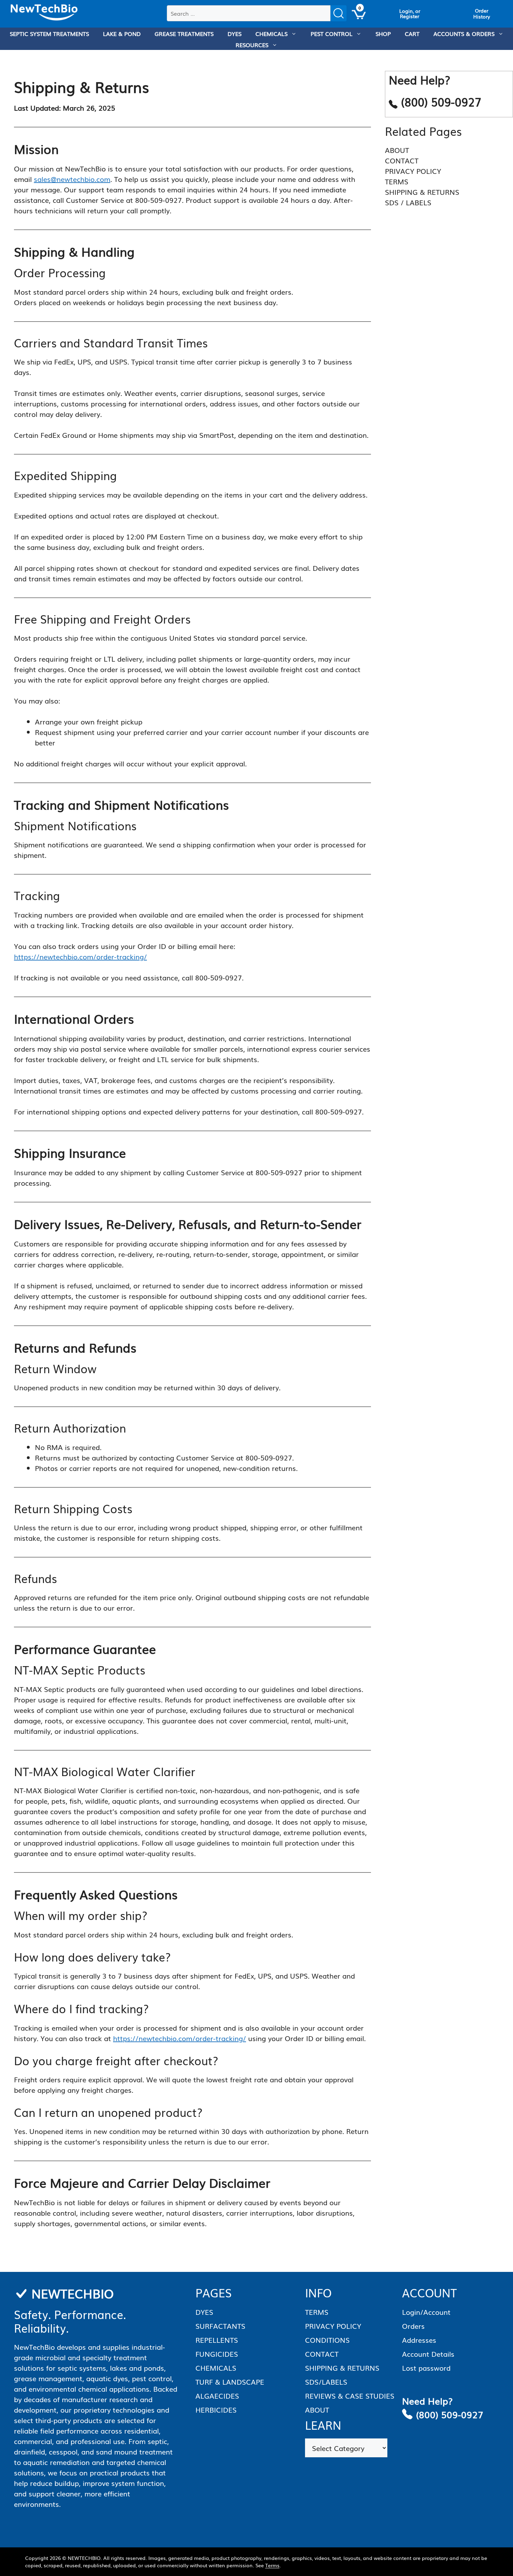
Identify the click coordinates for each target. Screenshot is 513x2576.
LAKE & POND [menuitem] (122, 34)
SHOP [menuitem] (383, 34)
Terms (272, 2565)
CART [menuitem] (412, 34)
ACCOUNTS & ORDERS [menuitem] (464, 34)
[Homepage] (44, 13)
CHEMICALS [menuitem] (272, 34)
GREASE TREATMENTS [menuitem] (184, 34)
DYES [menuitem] (235, 34)
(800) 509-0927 (450, 2414)
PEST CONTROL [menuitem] (332, 34)
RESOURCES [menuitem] (252, 45)
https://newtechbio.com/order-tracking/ (80, 956)
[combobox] (249, 13)
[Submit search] (339, 13)
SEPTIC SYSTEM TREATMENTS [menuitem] (49, 34)
